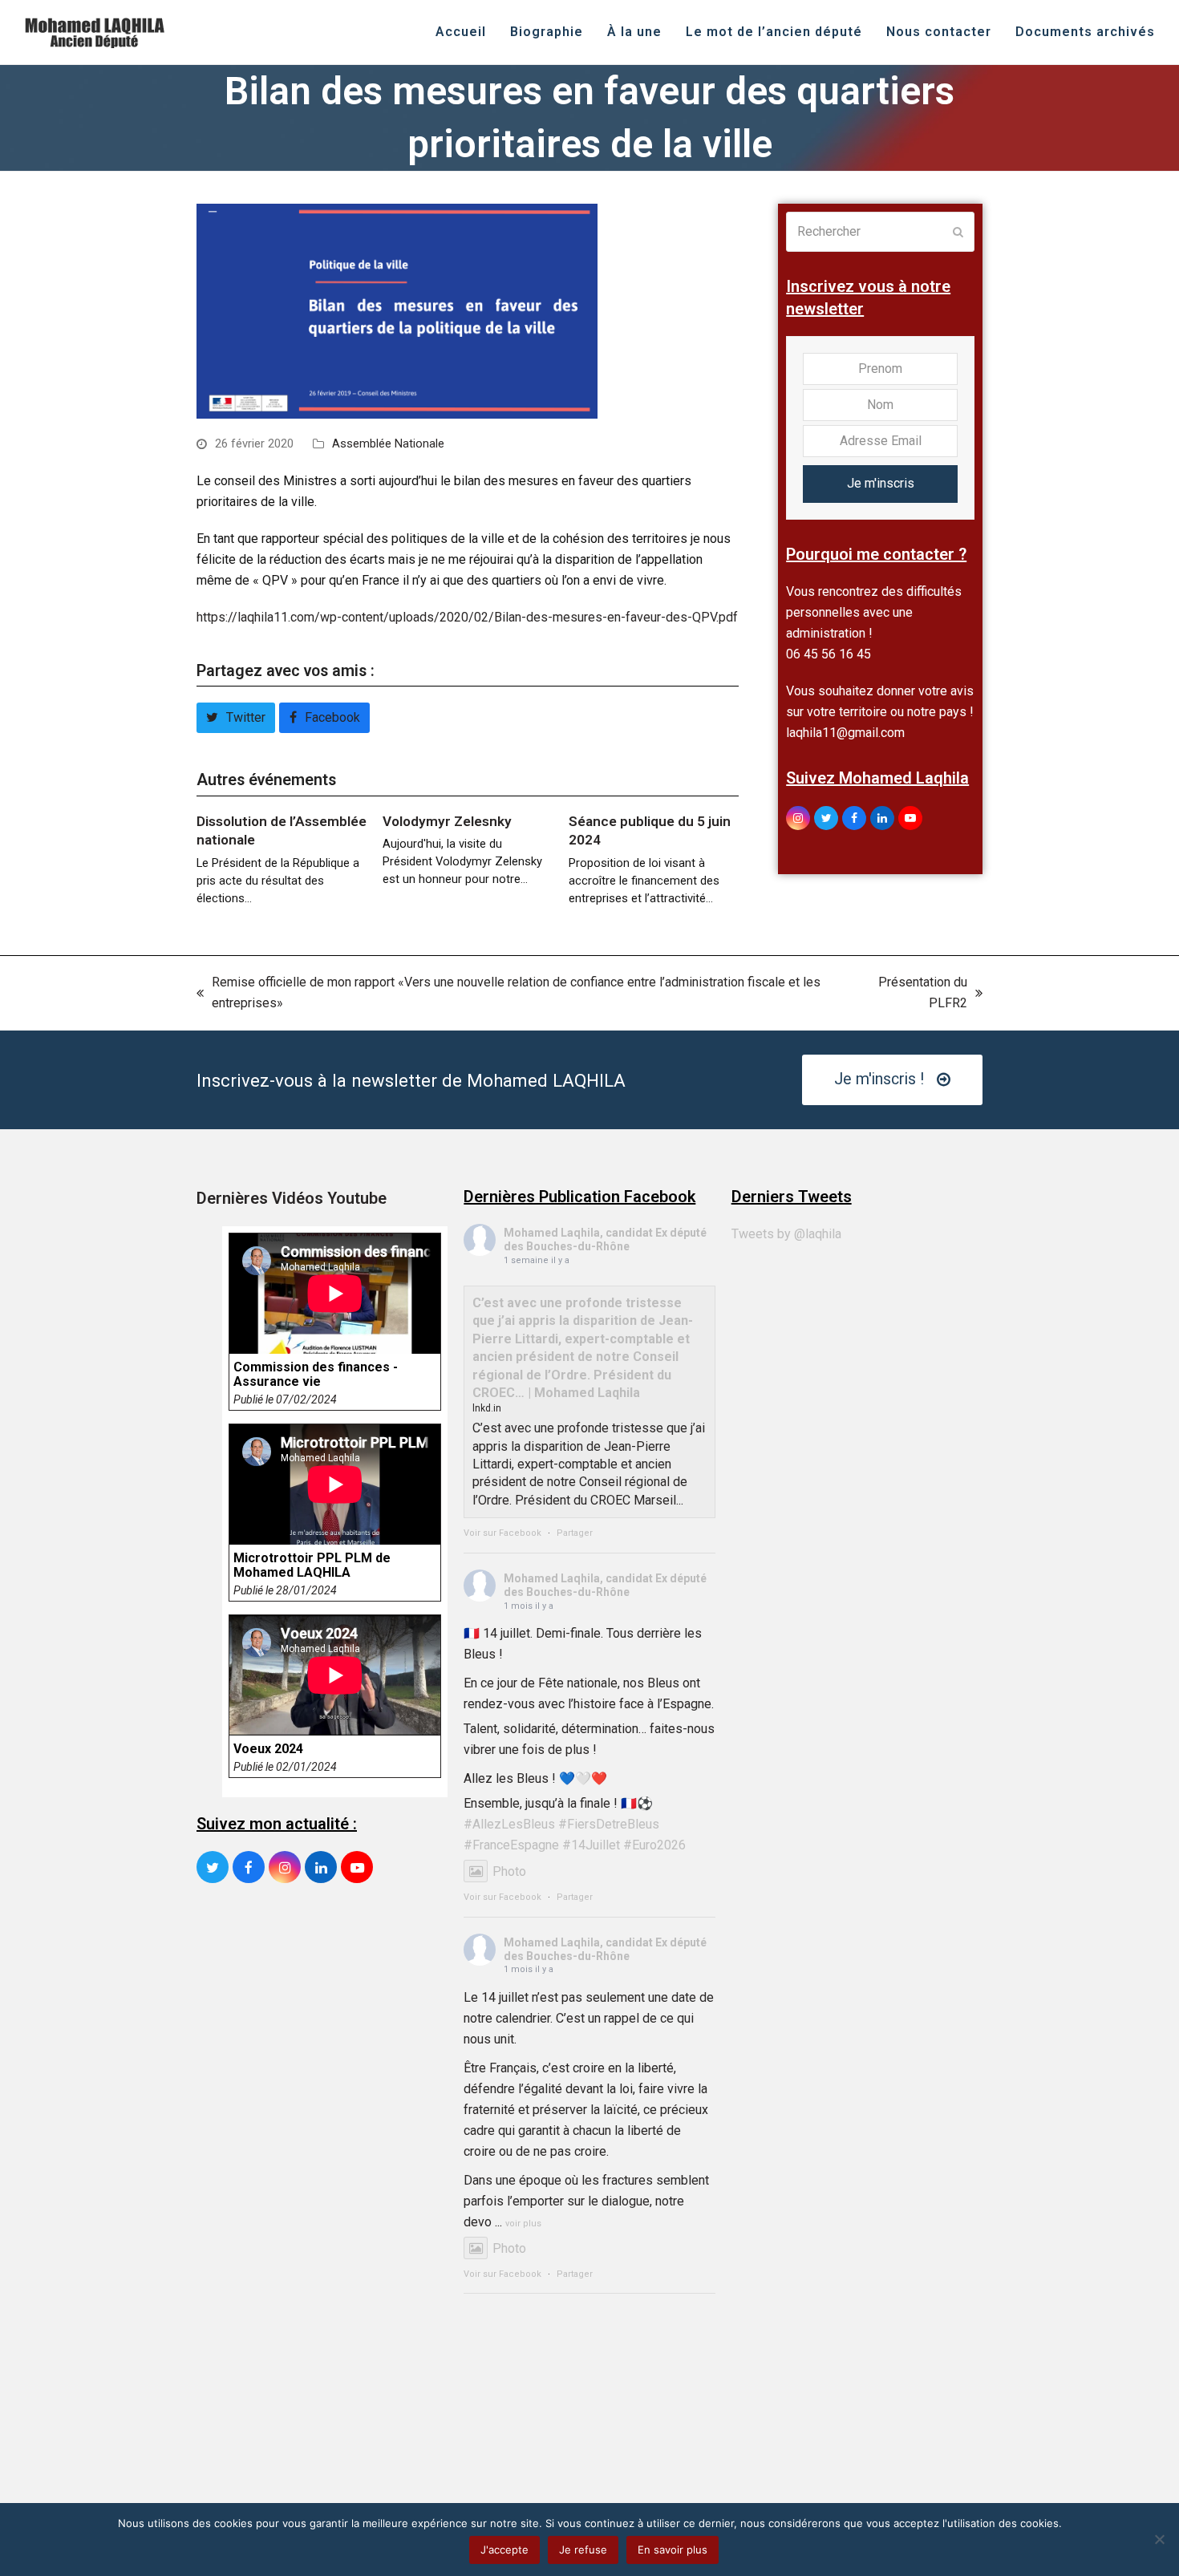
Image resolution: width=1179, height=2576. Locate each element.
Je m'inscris (881, 483)
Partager (575, 1533)
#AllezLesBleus (509, 1824)
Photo (509, 1871)
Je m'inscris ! (879, 1079)
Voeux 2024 (268, 1749)
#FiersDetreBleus (609, 1824)
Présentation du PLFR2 (908, 994)
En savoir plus (673, 2550)
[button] (236, 718)
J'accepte (504, 2550)
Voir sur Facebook (502, 1533)
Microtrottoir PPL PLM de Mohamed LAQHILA (312, 1565)
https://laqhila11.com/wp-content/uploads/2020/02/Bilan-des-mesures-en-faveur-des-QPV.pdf (467, 617)
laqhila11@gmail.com (845, 733)
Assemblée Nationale (388, 444)
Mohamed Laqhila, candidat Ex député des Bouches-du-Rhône (605, 1239)
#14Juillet (591, 1845)
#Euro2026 (654, 1845)
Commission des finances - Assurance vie (316, 1375)
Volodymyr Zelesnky (447, 821)
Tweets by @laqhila (786, 1234)
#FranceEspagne (511, 1845)
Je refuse (583, 2550)
